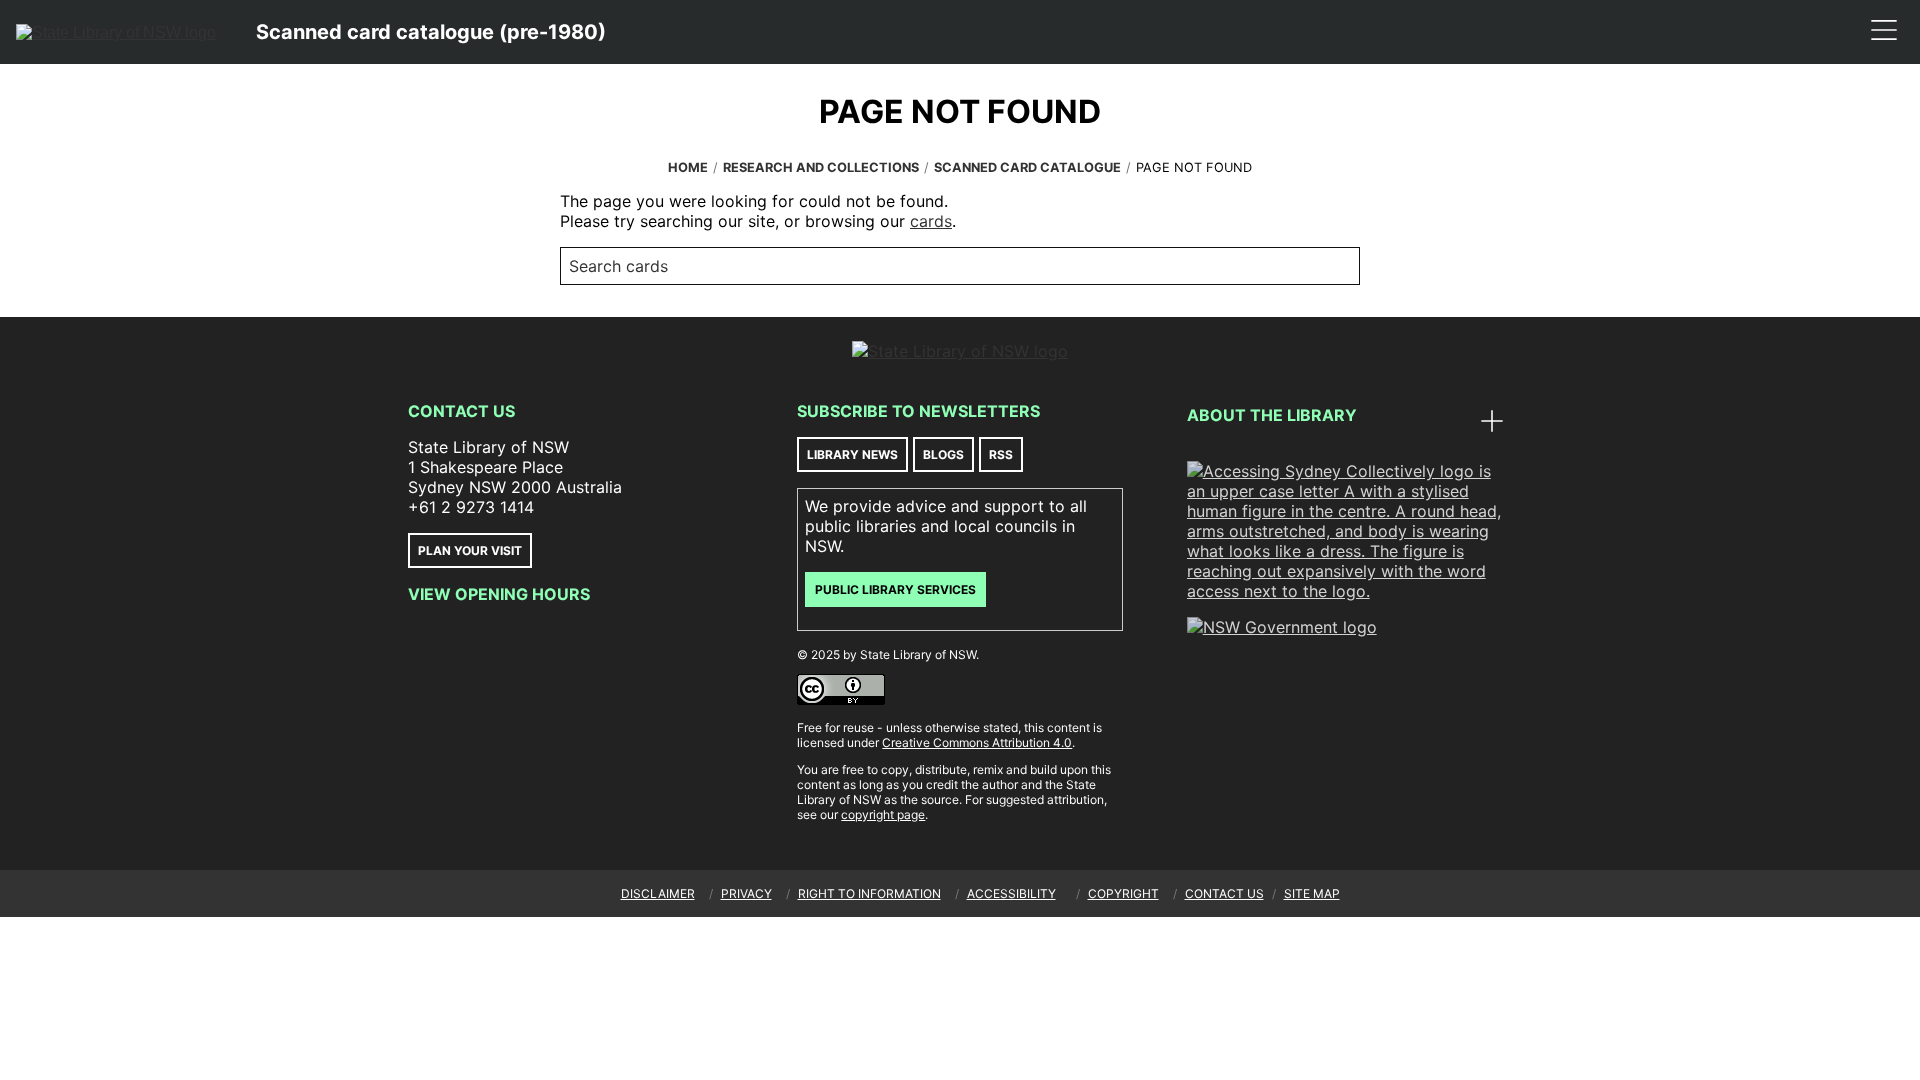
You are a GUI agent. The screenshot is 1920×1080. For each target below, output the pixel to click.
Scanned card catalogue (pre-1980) (431, 32)
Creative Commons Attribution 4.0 (977, 742)
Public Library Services (895, 589)
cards (931, 221)
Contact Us (461, 411)
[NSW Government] (1282, 627)
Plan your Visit (470, 550)
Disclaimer (658, 893)
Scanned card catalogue (1027, 167)
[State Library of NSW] (116, 32)
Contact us (1224, 893)
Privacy (746, 893)
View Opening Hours (499, 594)
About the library (1272, 415)
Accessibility (1011, 893)
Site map (1312, 893)
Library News (852, 454)
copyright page (883, 814)
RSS (1001, 454)
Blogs (943, 454)
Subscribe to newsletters (918, 411)
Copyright (1123, 893)
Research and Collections (821, 167)
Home (688, 167)
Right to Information (869, 893)
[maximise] (1492, 423)
